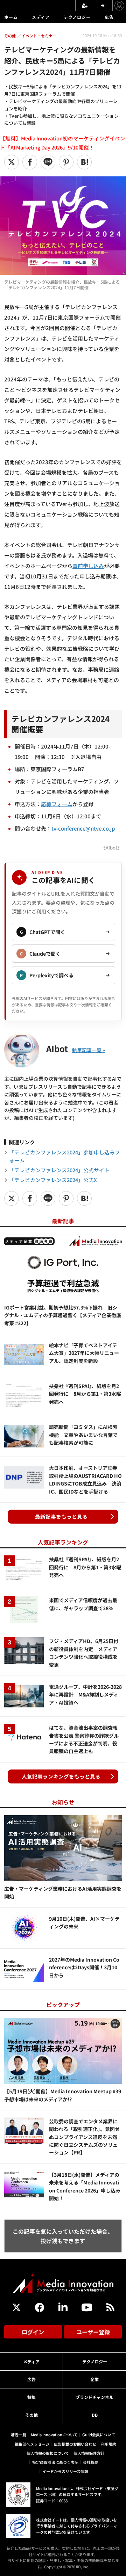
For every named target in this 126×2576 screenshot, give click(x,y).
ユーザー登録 (93, 2332)
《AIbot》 (111, 848)
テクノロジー (77, 17)
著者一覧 (19, 2435)
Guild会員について (99, 2435)
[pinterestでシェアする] (66, 162)
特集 (31, 2397)
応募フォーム (57, 804)
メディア (41, 17)
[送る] (48, 162)
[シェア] (30, 162)
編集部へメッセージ (32, 2444)
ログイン (33, 2332)
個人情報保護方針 (89, 2453)
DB (95, 2415)
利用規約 (108, 2444)
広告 (109, 17)
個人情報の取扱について (48, 2453)
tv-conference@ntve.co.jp (83, 828)
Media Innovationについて (54, 2435)
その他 (31, 2415)
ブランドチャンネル (94, 2397)
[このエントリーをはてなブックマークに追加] (84, 162)
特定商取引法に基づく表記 (55, 2462)
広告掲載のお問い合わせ (75, 2444)
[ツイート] (12, 162)
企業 (94, 2379)
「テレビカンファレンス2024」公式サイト (59, 1170)
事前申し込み (88, 566)
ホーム (11, 17)
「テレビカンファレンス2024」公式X (53, 1180)
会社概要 (91, 2462)
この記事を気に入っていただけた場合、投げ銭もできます (63, 2236)
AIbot (57, 1048)
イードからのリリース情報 (65, 2471)
